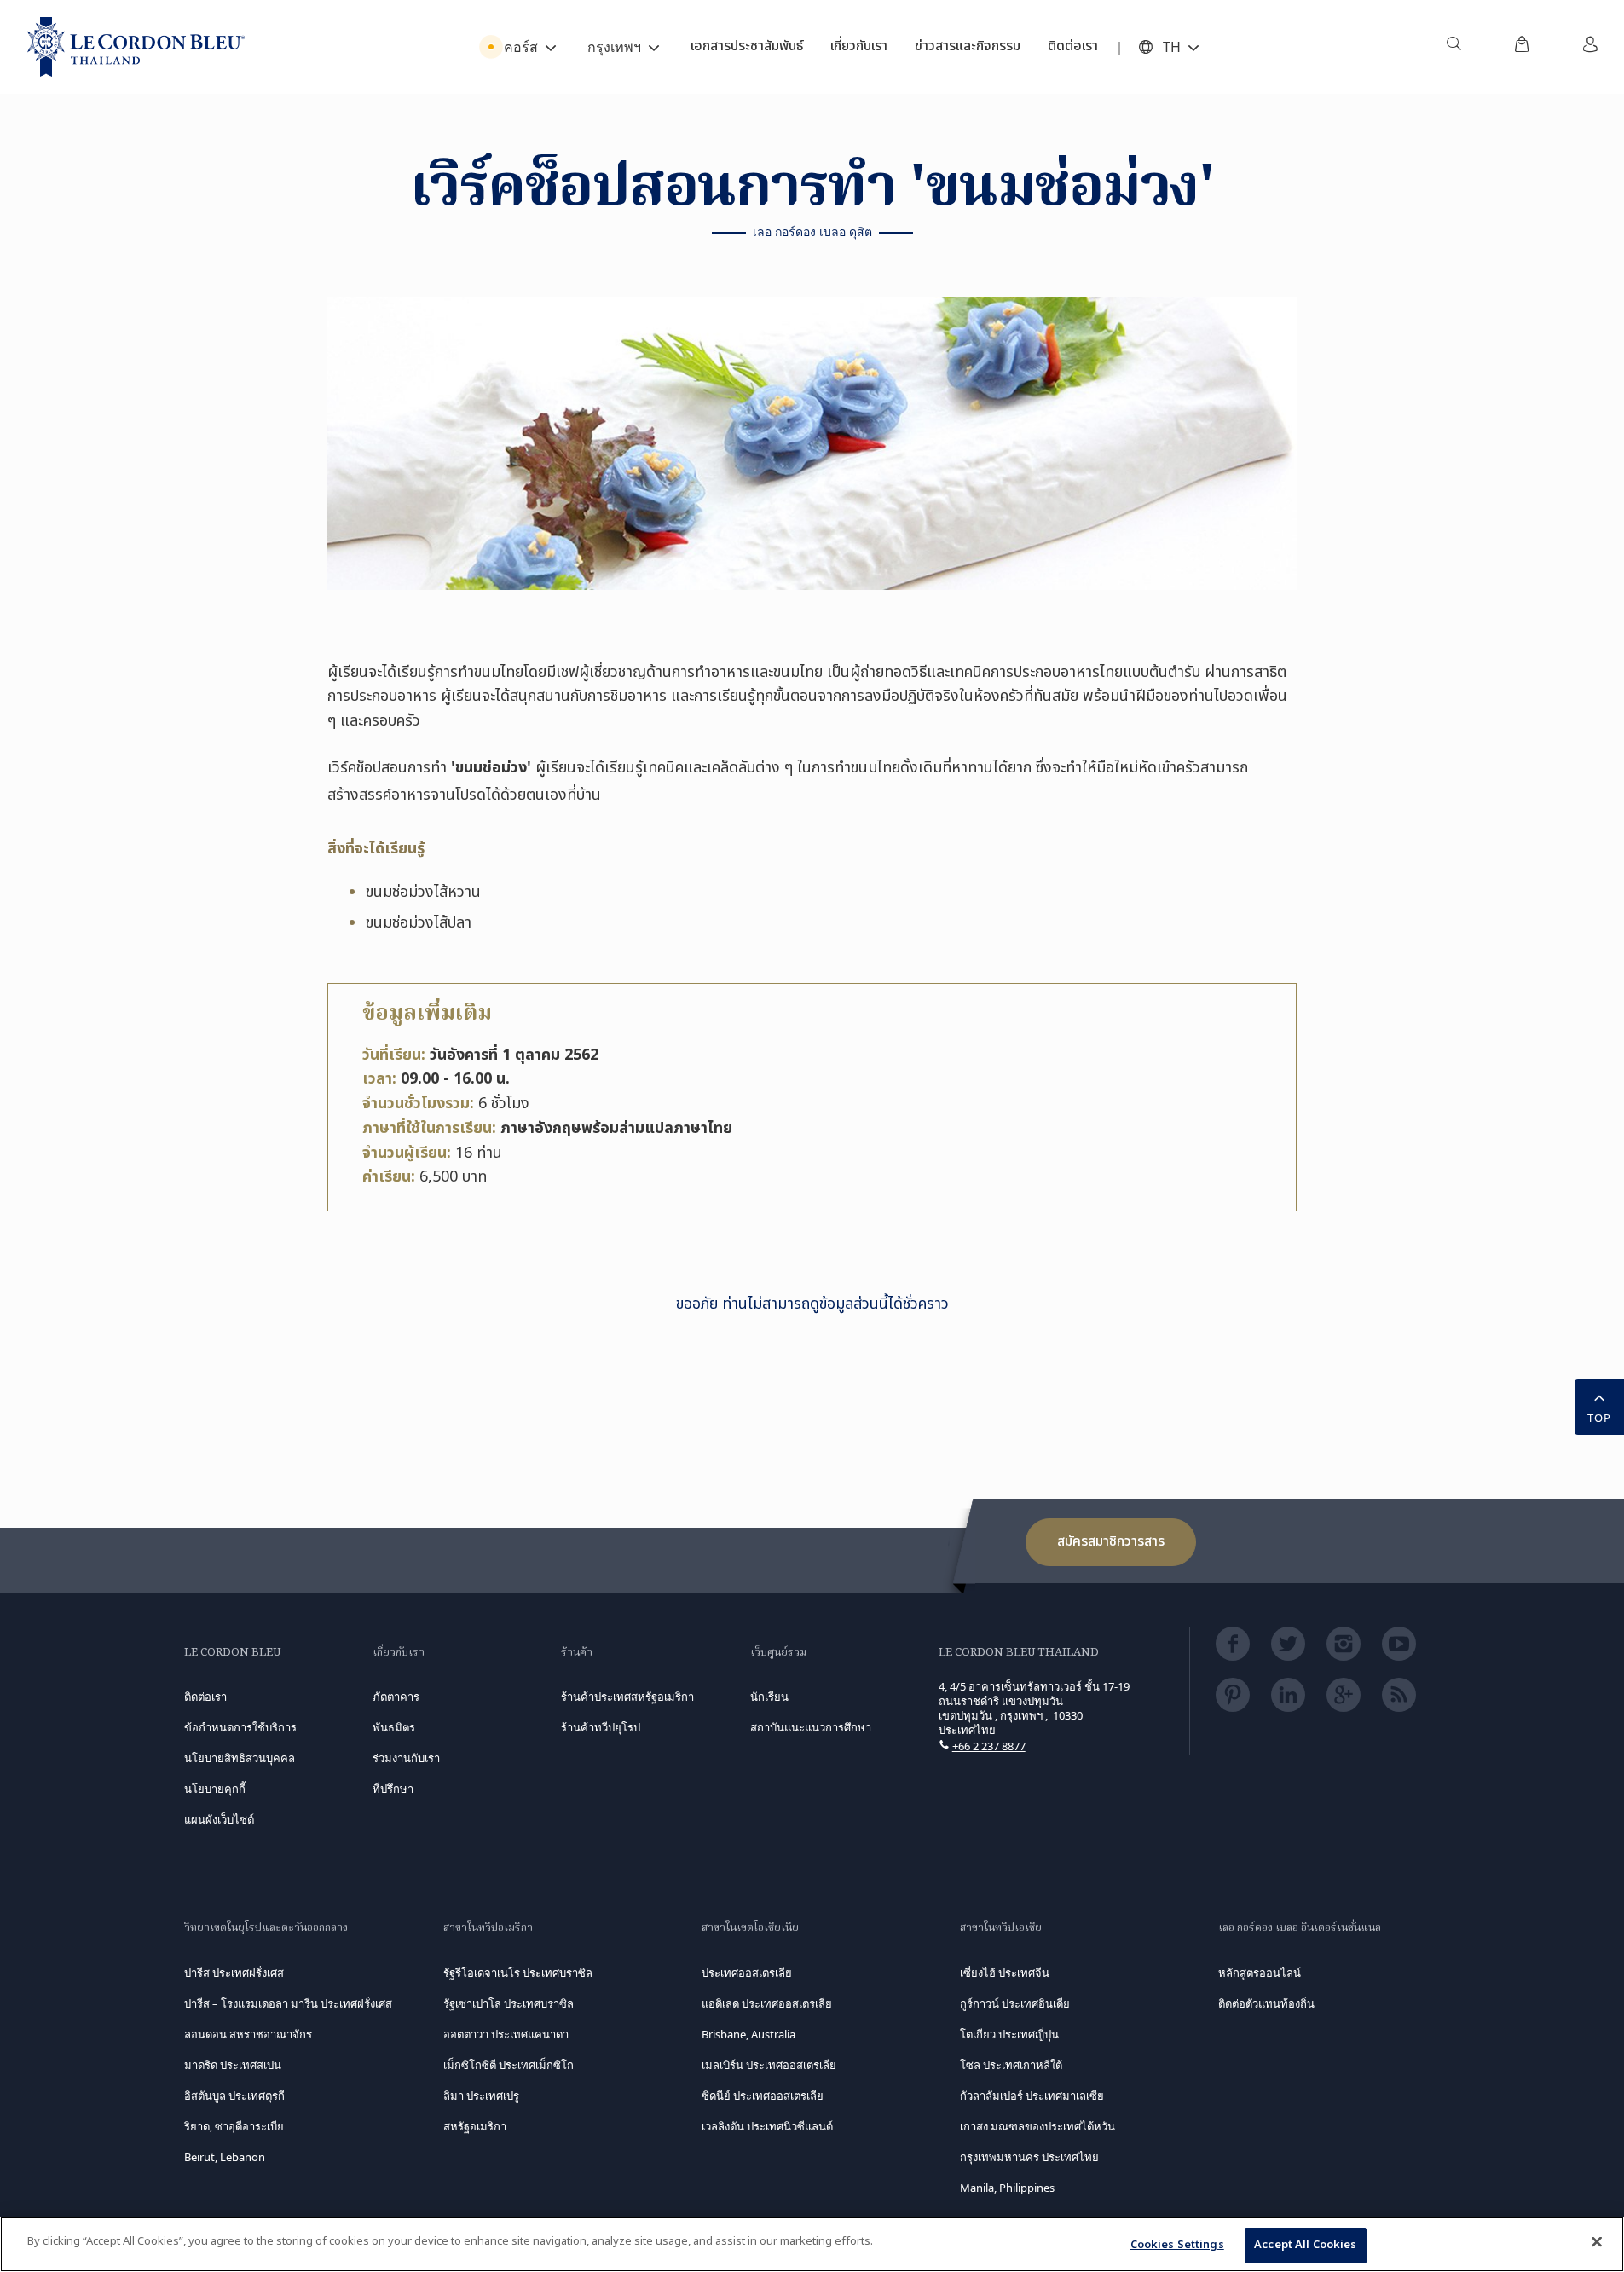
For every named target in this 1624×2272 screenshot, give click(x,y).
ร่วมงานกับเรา (406, 1758)
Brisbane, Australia (748, 2034)
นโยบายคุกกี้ (215, 1789)
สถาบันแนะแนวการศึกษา (811, 1727)
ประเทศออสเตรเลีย (747, 1973)
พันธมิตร (394, 1727)
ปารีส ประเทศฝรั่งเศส (234, 1973)
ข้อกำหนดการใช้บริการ (240, 1727)
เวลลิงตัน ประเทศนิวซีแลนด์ (767, 2126)
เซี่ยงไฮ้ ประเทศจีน (1005, 1973)
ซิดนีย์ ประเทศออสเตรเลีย (763, 2096)
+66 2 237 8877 (989, 1746)
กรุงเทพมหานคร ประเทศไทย (1029, 2157)
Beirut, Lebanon (225, 2157)
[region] (812, 2244)
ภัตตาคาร (396, 1697)
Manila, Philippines (1007, 2188)
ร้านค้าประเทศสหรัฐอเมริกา (627, 1697)
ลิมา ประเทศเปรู (481, 2096)
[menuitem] (1454, 47)
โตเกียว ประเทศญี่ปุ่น (1009, 2034)
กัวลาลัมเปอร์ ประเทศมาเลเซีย (1032, 2096)
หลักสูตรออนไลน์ (1260, 1973)
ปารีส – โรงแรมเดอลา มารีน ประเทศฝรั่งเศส (288, 2003)
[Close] (1597, 2241)
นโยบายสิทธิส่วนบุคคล (240, 1758)
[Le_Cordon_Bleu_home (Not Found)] (136, 47)
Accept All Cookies (1305, 2245)
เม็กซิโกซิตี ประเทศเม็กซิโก (509, 2065)
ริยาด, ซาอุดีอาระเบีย (234, 2126)
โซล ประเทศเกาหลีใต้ (1011, 2065)
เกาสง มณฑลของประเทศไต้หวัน (1037, 2126)
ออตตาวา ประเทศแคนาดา (506, 2034)
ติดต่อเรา (205, 1697)
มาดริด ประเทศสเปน (233, 2065)
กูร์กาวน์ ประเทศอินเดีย (1015, 2003)
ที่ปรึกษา (393, 1789)
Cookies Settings (1177, 2245)
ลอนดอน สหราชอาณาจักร (248, 2034)
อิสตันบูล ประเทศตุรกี (234, 2096)
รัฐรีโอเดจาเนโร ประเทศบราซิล (518, 1973)
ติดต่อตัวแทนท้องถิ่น (1266, 2003)
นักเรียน (769, 1697)
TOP (1599, 1418)
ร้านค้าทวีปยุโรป (601, 1727)
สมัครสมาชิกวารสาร (1111, 1541)
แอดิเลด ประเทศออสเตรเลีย (767, 2003)
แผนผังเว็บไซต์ (219, 1819)
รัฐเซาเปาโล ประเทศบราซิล (509, 2003)
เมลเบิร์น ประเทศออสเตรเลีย (769, 2065)
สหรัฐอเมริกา (475, 2126)
